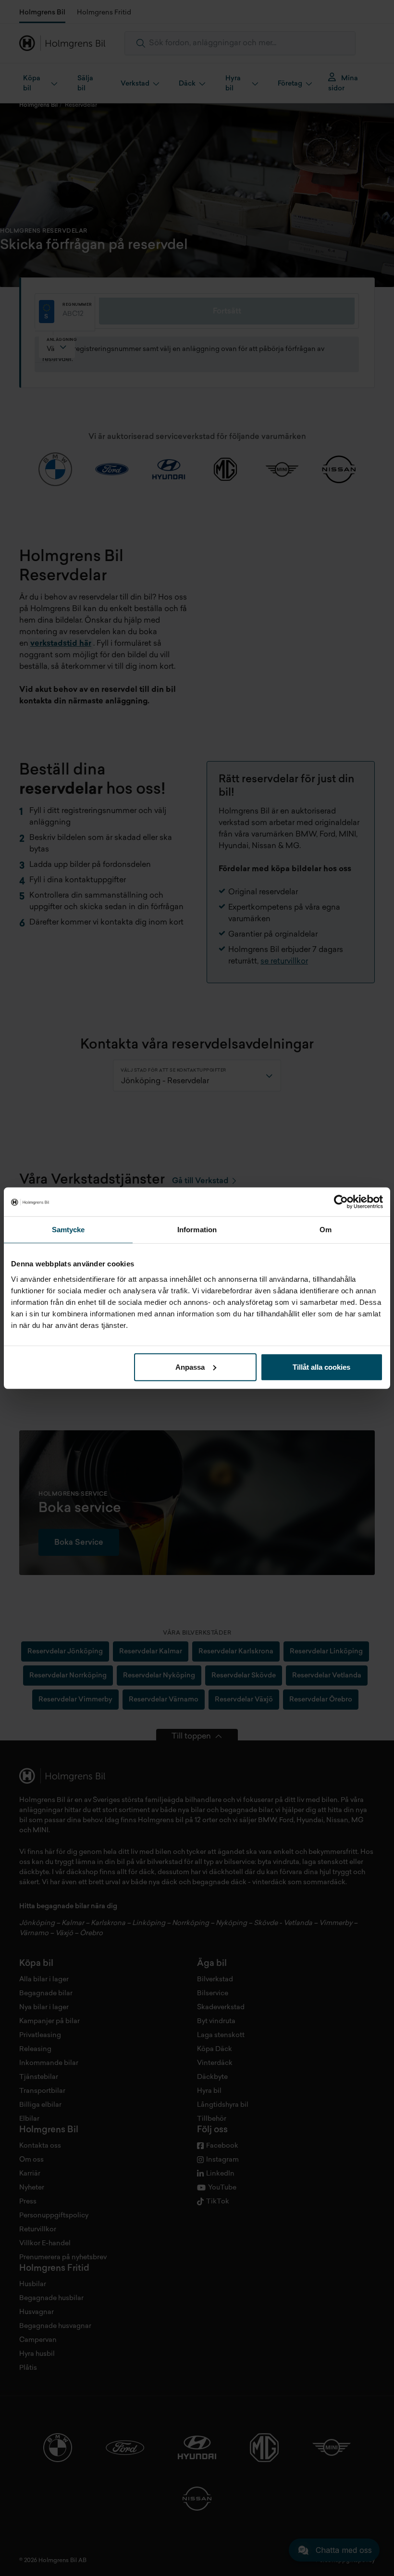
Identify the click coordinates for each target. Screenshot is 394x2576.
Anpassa (190, 1367)
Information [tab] (197, 1230)
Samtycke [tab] (68, 1230)
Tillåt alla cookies (321, 1367)
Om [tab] (326, 1230)
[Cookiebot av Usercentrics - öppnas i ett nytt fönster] (341, 1202)
